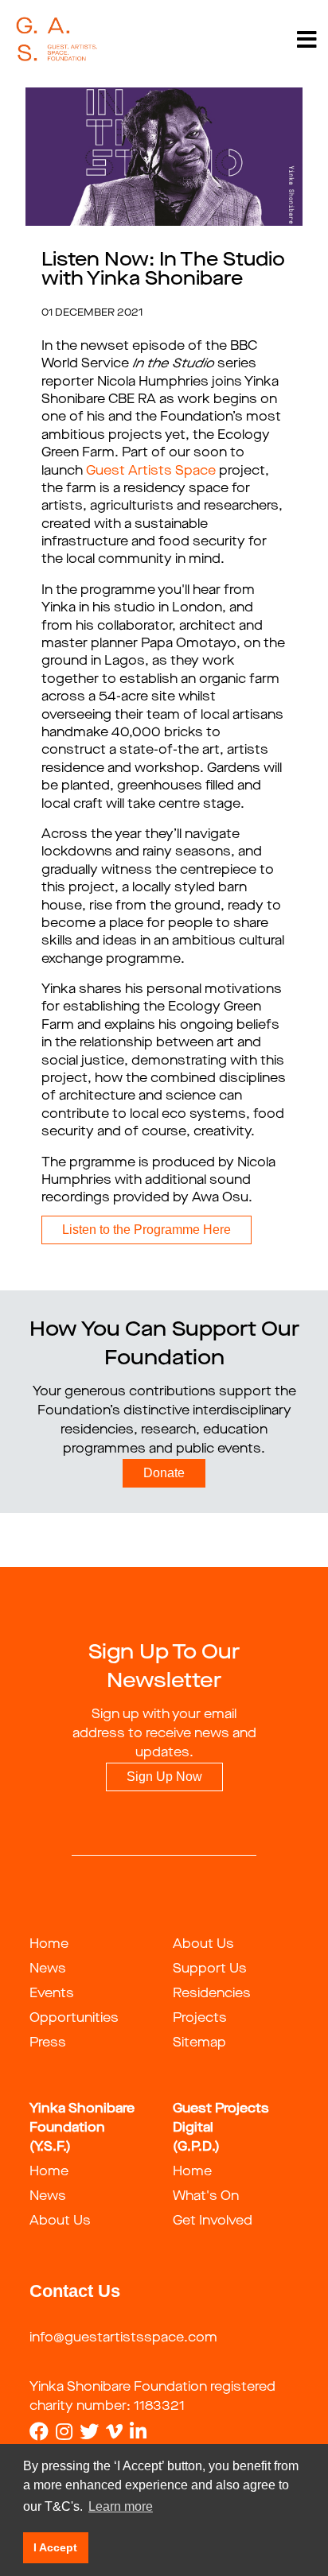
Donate (164, 1473)
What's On (206, 2197)
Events (52, 1994)
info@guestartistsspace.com (123, 2338)
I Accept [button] (55, 2547)
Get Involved (213, 2221)
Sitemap (199, 2043)
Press (48, 2043)
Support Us (210, 1969)
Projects (200, 2019)
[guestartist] (57, 40)
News (48, 1969)
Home (49, 1945)
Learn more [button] (121, 2506)
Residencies (212, 1994)
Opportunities (74, 2019)
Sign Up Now (164, 1777)
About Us (203, 1945)
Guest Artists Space (151, 471)
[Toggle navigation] (307, 40)
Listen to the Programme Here (146, 1230)
